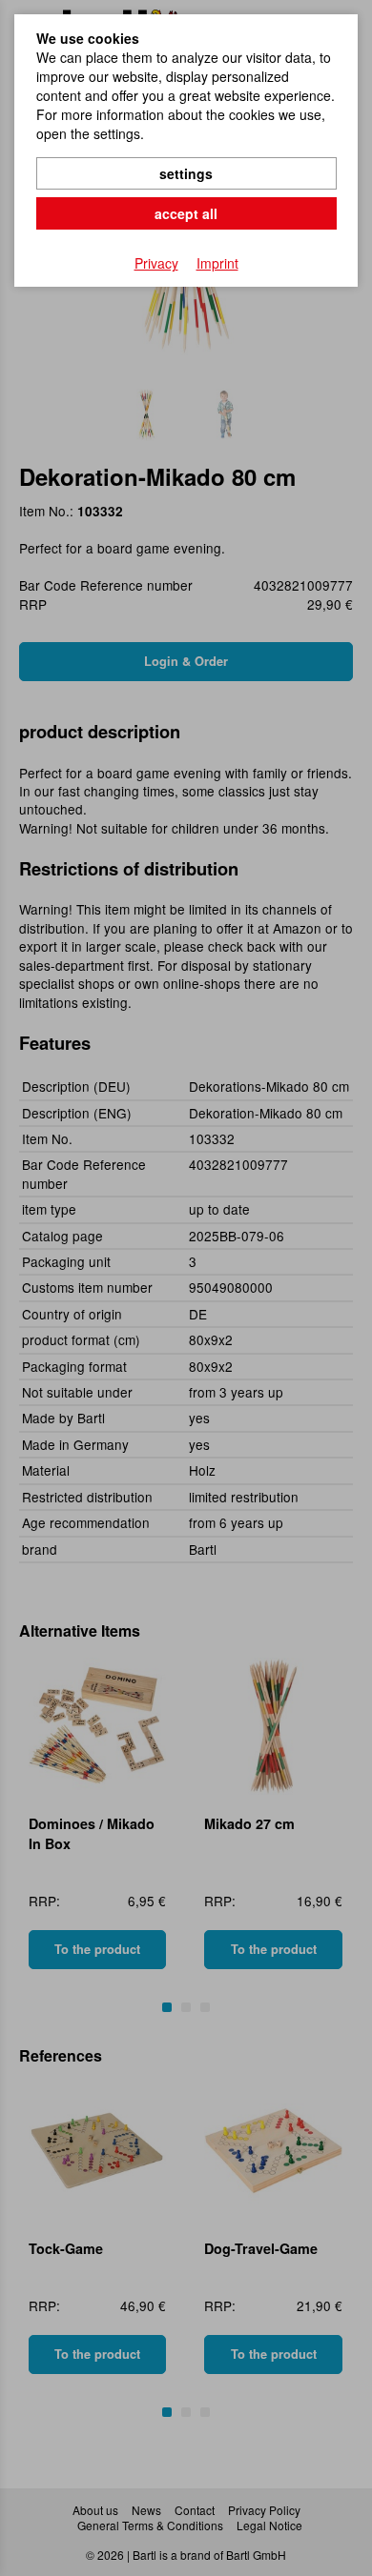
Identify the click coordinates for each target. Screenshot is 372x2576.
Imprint (217, 263)
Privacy (156, 263)
